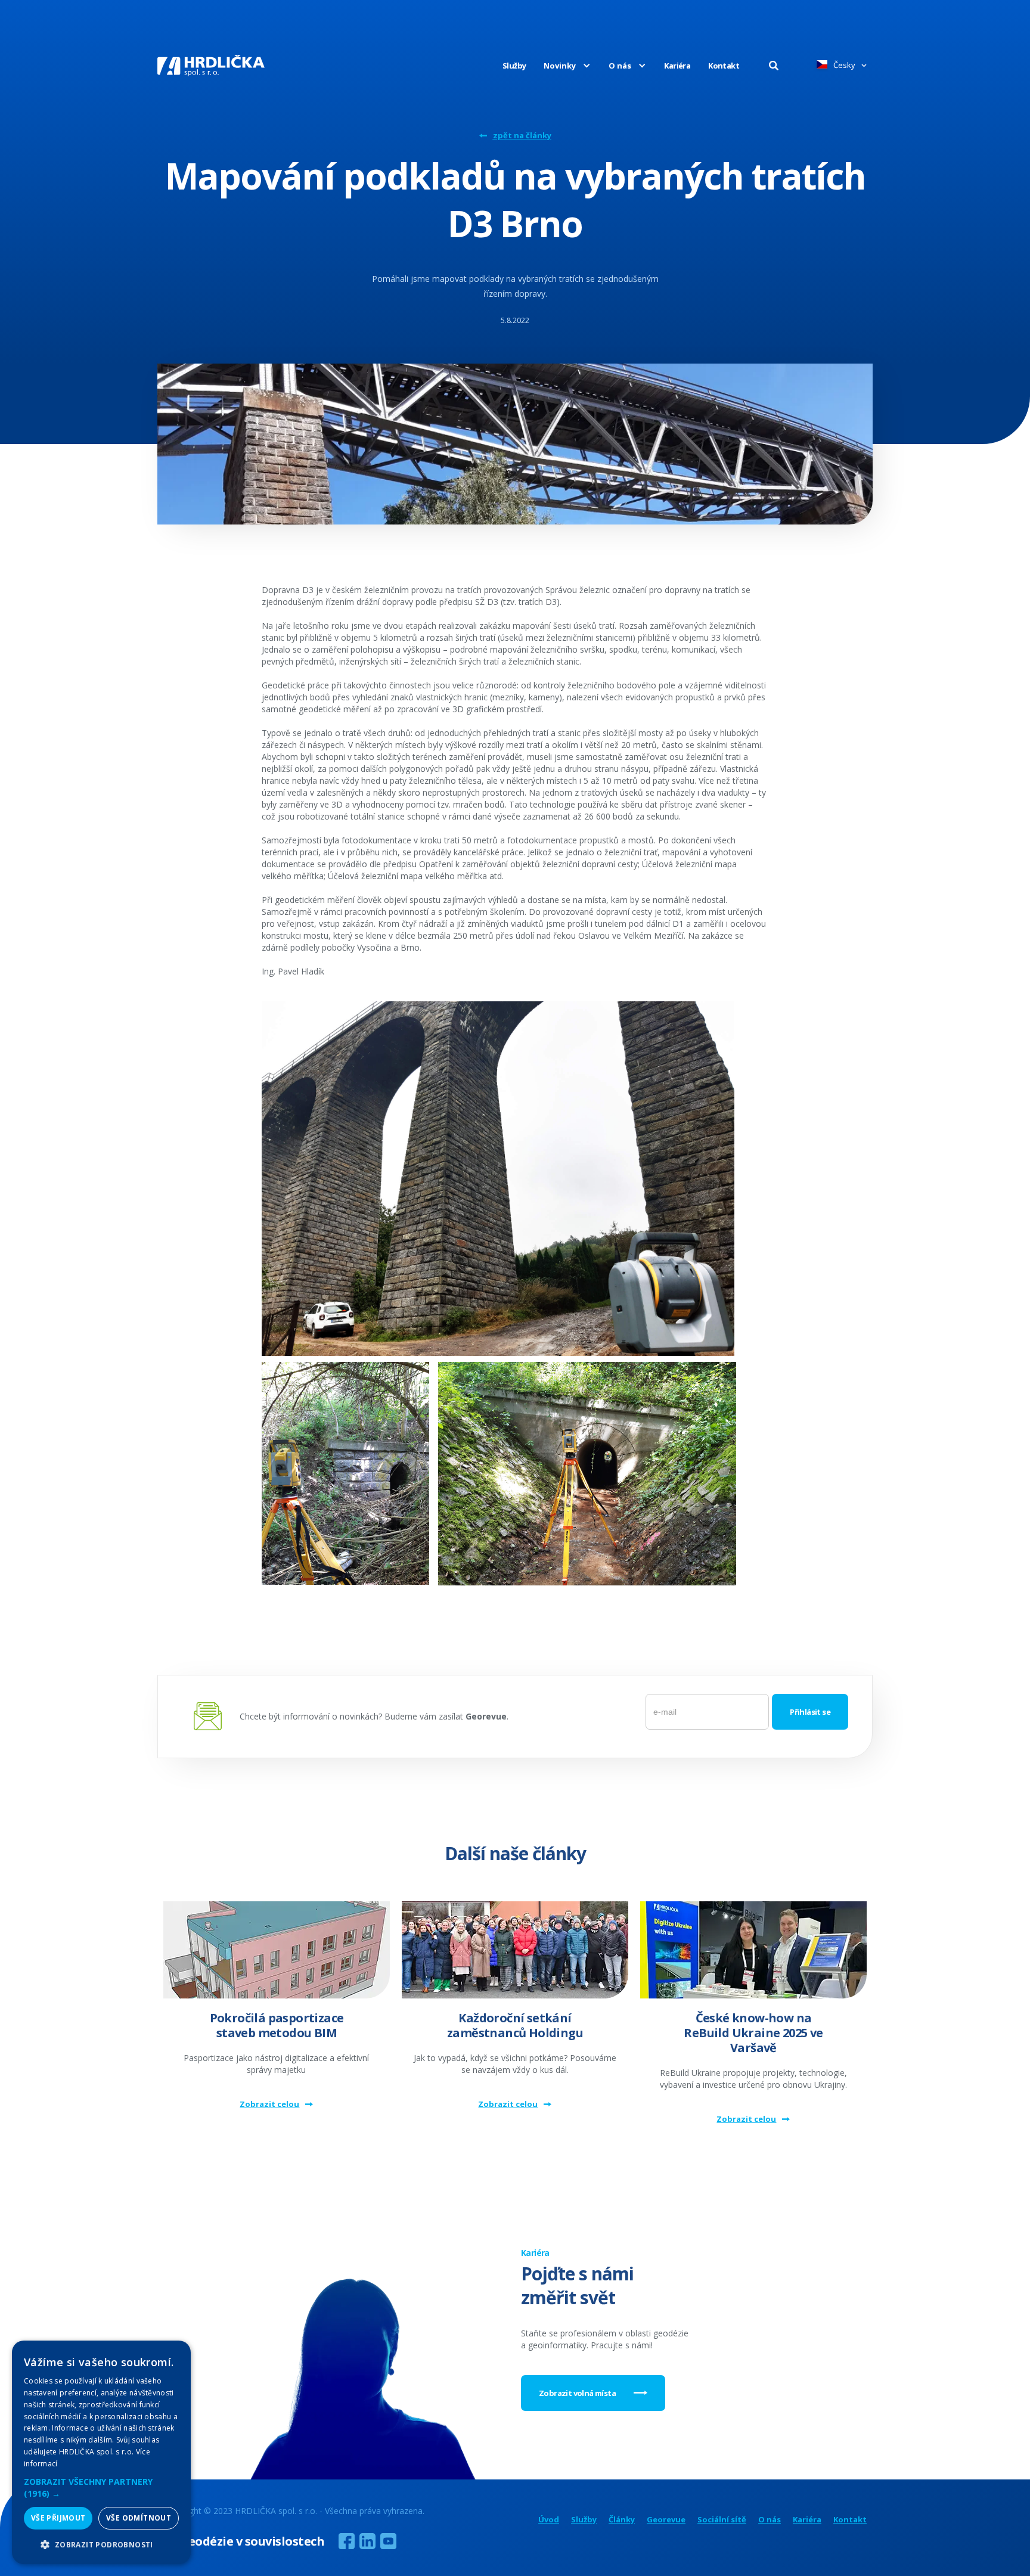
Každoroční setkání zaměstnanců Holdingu (515, 2025)
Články (622, 2520)
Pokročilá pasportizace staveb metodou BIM (277, 2025)
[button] (558, 66)
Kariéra (677, 66)
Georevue (666, 2520)
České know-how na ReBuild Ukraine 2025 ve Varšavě (753, 2033)
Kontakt (724, 66)
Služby (514, 66)
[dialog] (101, 2452)
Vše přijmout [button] (58, 2518)
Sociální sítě (722, 2520)
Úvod (549, 2520)
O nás (770, 2520)
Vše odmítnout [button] (139, 2518)
